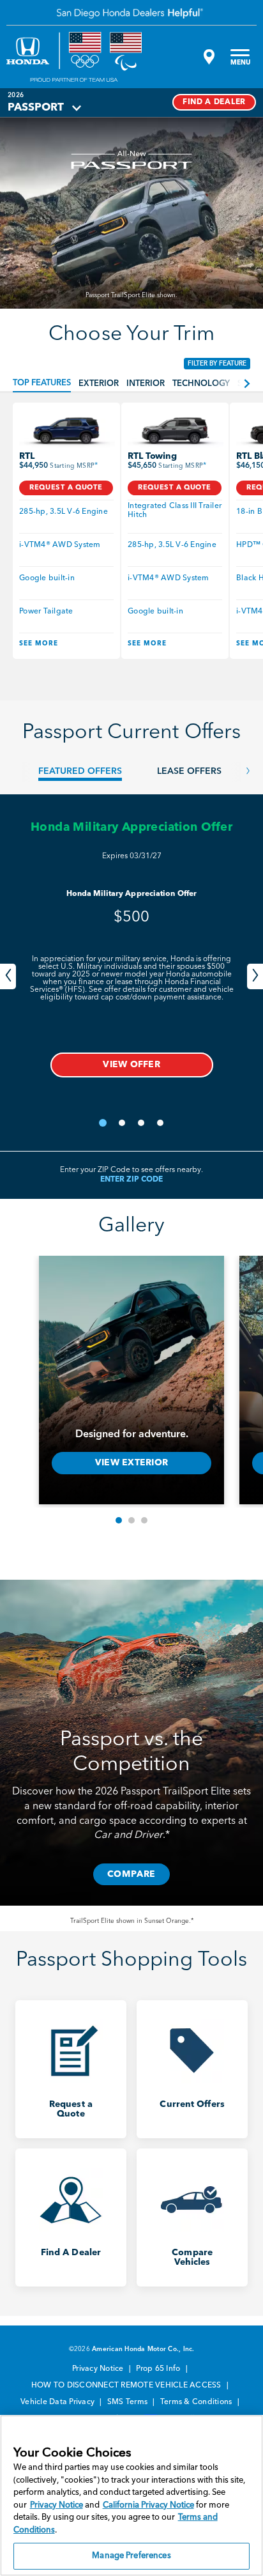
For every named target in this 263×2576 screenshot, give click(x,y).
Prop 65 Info (159, 2369)
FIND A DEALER (214, 102)
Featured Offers (80, 771)
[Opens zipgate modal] (207, 57)
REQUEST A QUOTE (66, 488)
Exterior (99, 384)
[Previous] (8, 976)
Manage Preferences (131, 2556)
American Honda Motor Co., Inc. (143, 2349)
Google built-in (47, 578)
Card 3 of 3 (144, 1520)
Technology (201, 384)
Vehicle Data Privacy (58, 2402)
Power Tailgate (46, 612)
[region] (131, 2495)
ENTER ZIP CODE (131, 1180)
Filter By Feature (217, 364)
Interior (146, 384)
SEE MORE (39, 644)
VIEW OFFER (131, 1065)
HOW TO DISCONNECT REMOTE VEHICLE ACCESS (127, 2386)
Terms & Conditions (197, 2402)
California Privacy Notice (148, 2505)
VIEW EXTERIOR (131, 1463)
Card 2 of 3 (131, 1520)
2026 (16, 95)
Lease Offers (189, 771)
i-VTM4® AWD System (60, 545)
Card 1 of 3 (119, 1520)
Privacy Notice (99, 2369)
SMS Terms (129, 2402)
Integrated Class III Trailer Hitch (175, 511)
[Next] (255, 976)
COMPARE (132, 1874)
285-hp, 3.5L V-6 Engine (64, 512)
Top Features (42, 383)
